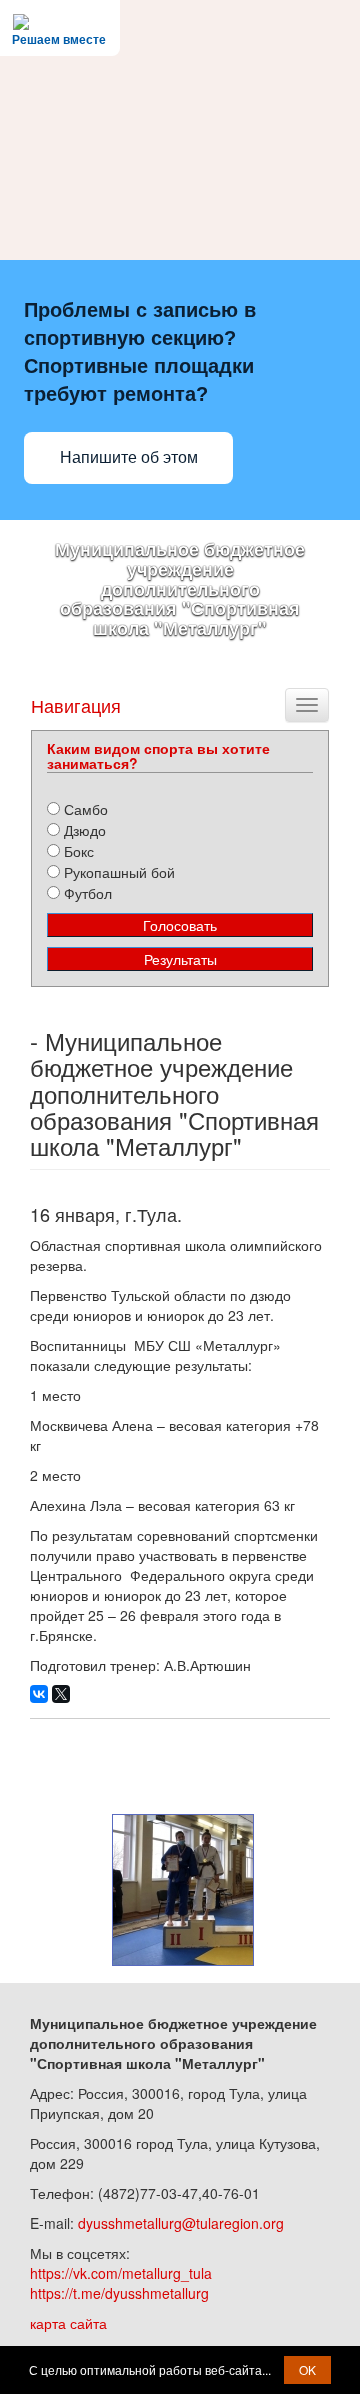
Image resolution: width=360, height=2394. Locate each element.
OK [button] (307, 2369)
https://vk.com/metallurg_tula (121, 2273)
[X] (61, 1694)
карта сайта (68, 2323)
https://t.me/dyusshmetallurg (119, 2293)
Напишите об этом (129, 457)
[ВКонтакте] (39, 1694)
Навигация (76, 705)
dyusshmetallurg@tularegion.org (181, 2223)
